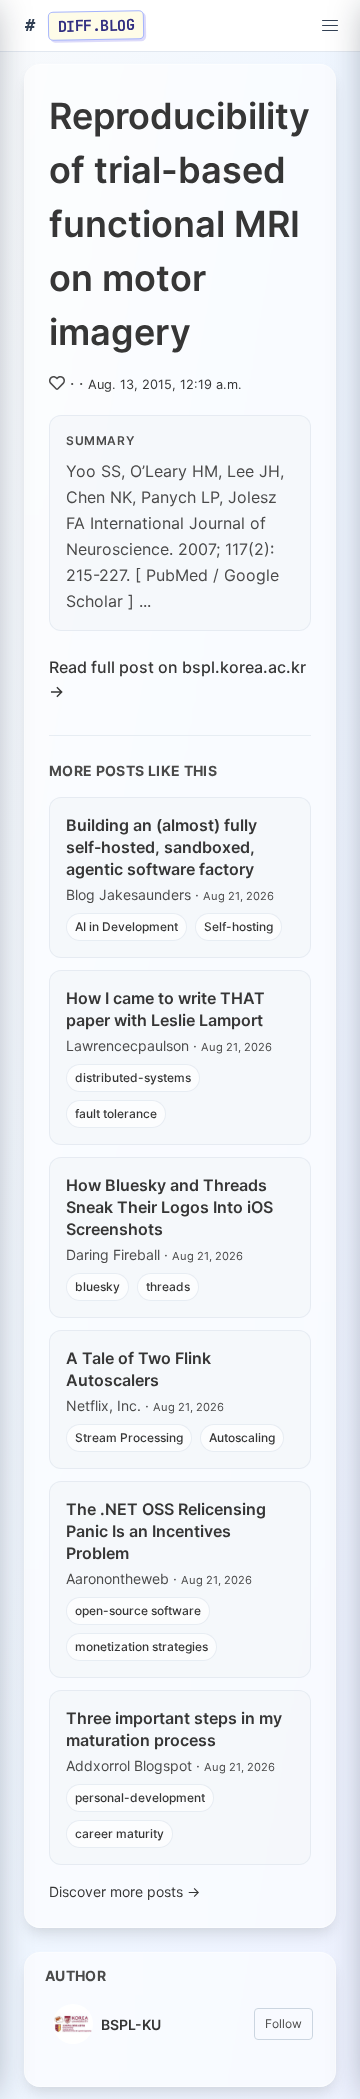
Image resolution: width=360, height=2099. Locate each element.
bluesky (97, 1286)
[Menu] (330, 26)
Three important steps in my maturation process (174, 1729)
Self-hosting (238, 926)
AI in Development (126, 926)
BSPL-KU (131, 2024)
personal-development (140, 1797)
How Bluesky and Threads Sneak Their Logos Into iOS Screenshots (169, 1207)
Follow (283, 2023)
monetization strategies (141, 1646)
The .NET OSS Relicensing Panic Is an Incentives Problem (166, 1531)
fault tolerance (116, 1113)
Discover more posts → (124, 1891)
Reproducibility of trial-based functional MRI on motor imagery (179, 224)
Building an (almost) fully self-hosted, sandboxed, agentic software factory (161, 847)
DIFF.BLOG (96, 25)
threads (168, 1286)
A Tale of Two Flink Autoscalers (138, 1369)
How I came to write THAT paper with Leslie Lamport (165, 1009)
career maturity (119, 1833)
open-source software (138, 1610)
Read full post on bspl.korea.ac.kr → (177, 679)
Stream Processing (129, 1437)
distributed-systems (133, 1077)
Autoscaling (242, 1437)
